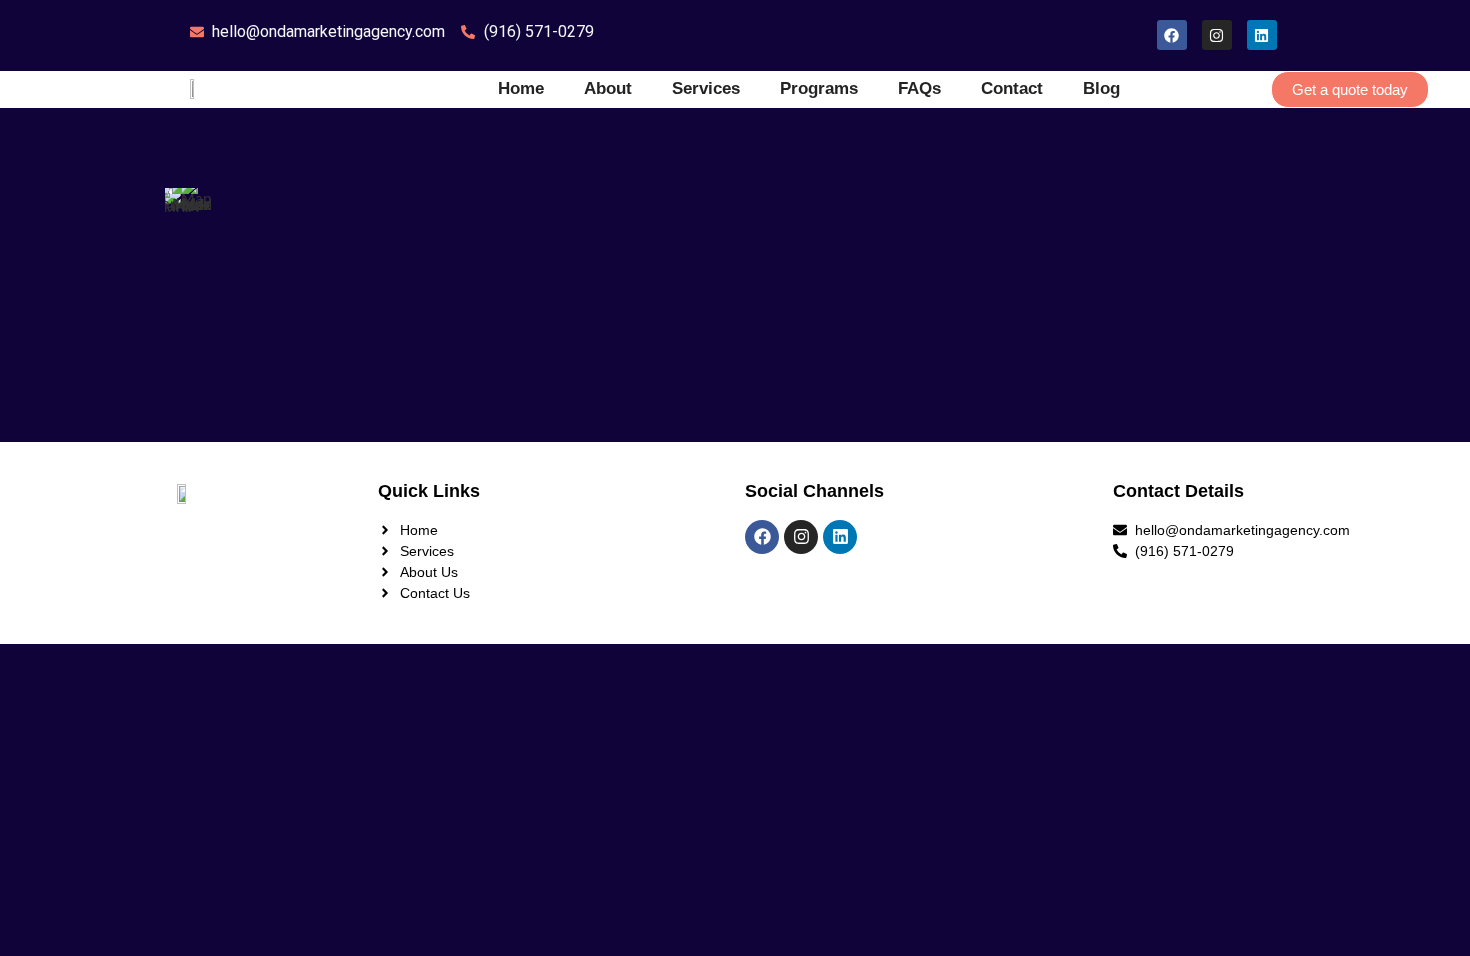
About (608, 88)
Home (521, 88)
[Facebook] (1172, 35)
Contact (1012, 88)
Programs (819, 88)
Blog (1101, 88)
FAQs (919, 88)
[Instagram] (1217, 35)
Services (706, 88)
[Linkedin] (1262, 35)
